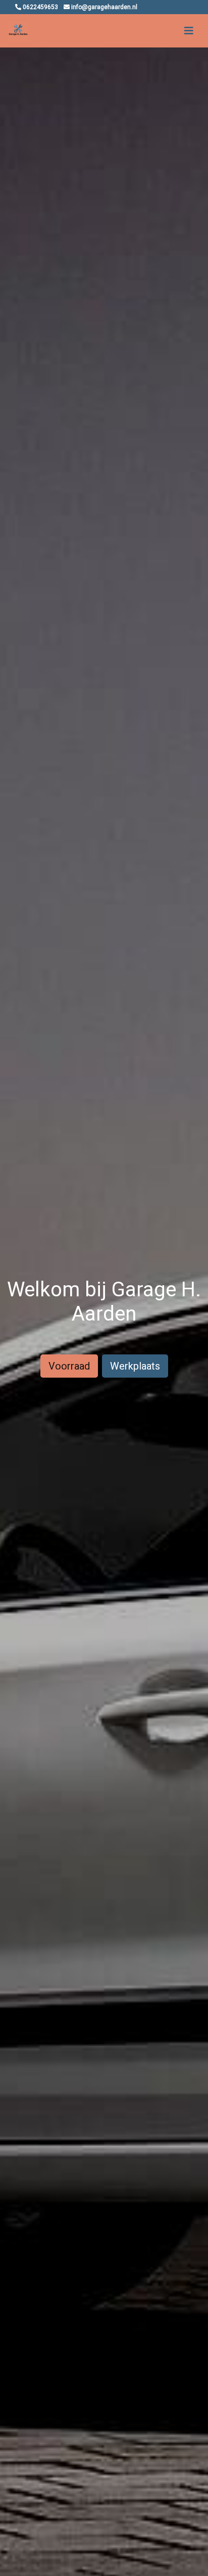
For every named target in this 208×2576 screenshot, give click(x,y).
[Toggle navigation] (189, 31)
